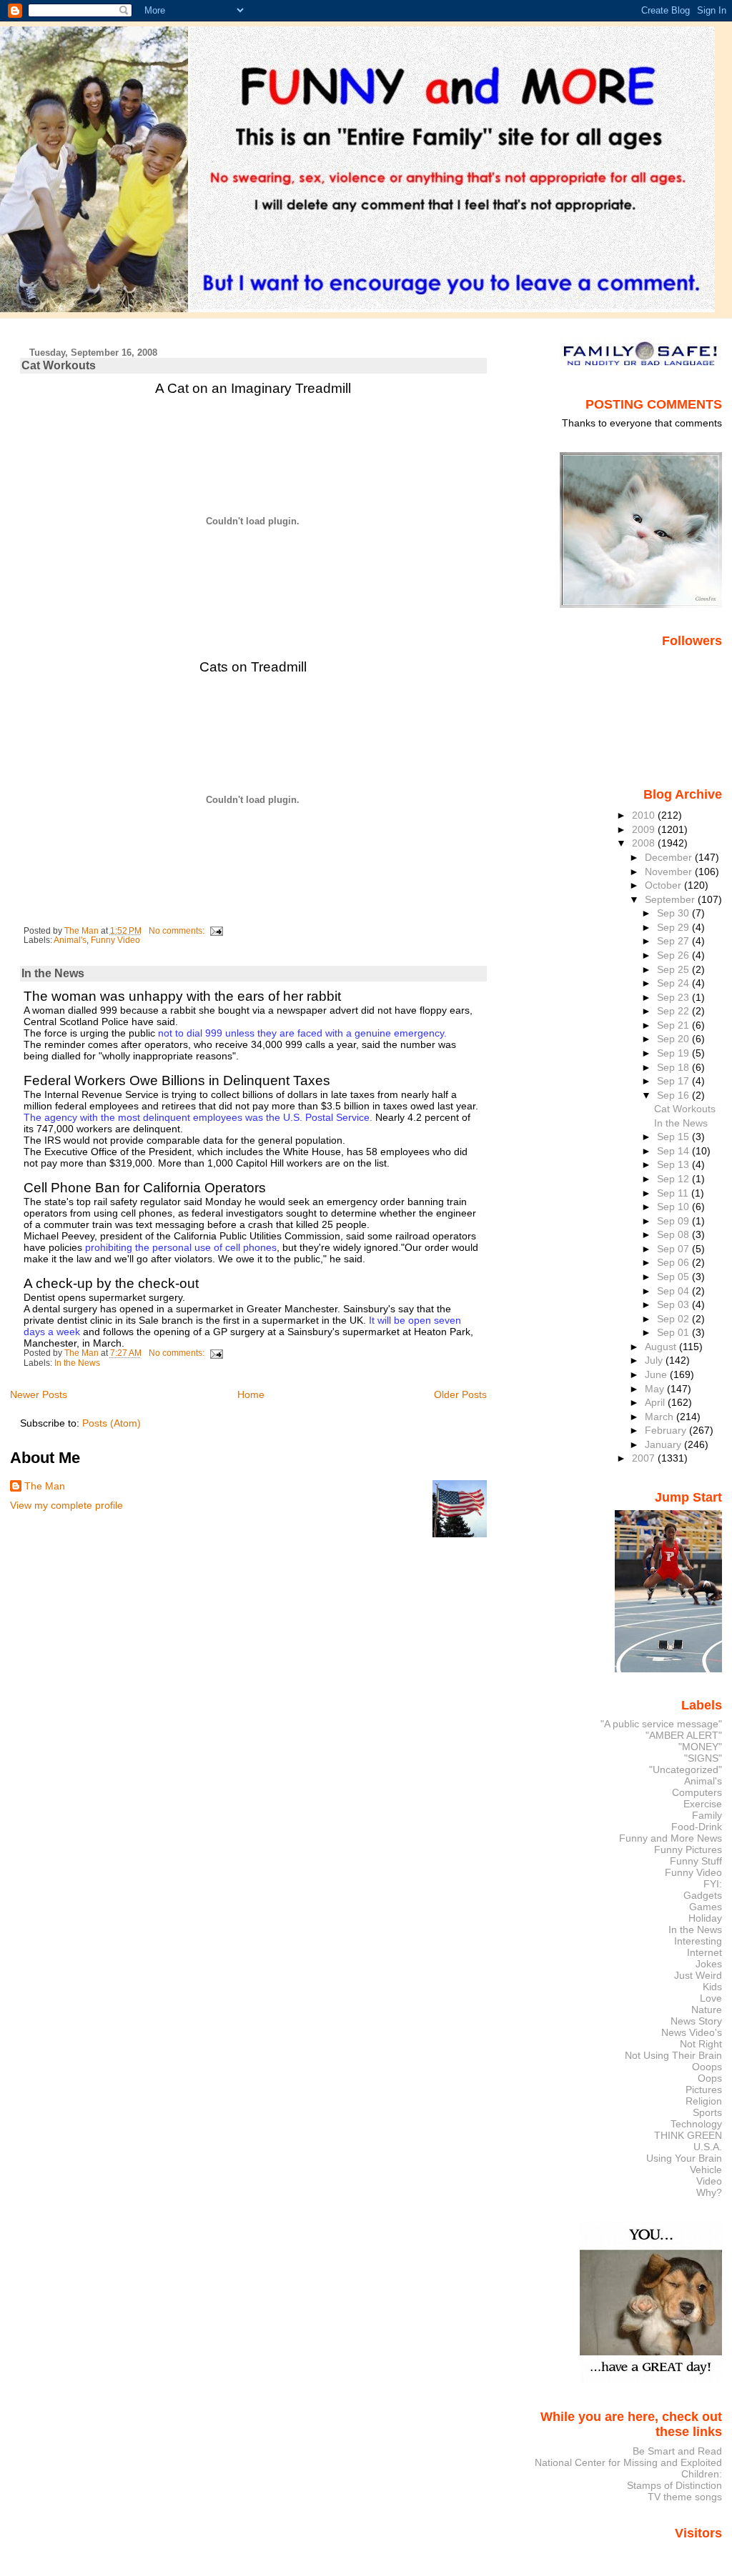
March (661, 1417)
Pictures (704, 2090)
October (664, 885)
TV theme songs (685, 2497)
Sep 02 (674, 1319)
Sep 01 (674, 1332)
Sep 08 (674, 1234)
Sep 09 (674, 1221)
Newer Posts (39, 1394)
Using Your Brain (684, 2158)
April (656, 1402)
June (657, 1374)
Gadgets (703, 1895)
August (662, 1347)
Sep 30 (674, 913)
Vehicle (706, 2170)
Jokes (709, 1964)
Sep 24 (674, 983)
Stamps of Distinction (674, 2485)
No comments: (178, 931)
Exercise (703, 1804)
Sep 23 (674, 997)
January (664, 1444)
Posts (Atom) (112, 1423)
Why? (709, 2192)
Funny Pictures (688, 1849)
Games (706, 1907)
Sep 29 (674, 927)
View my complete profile (66, 1505)
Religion (704, 2101)
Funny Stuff (696, 1861)
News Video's (692, 2032)
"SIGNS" (703, 1758)
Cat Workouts (59, 365)
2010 (645, 815)
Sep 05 (674, 1277)
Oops (710, 2078)
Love (711, 1998)
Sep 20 (674, 1039)
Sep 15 (674, 1137)
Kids (712, 1987)
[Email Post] (216, 931)
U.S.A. (708, 2147)
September (671, 899)
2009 (645, 829)
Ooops (707, 2067)
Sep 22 (674, 1011)
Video (709, 2181)
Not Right (701, 2044)
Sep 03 (674, 1304)
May (656, 1389)
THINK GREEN (688, 2135)
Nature (707, 2010)
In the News (53, 973)
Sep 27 (674, 941)
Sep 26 (674, 955)
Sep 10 (674, 1207)
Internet (704, 1952)
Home (251, 1394)
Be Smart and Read (677, 2451)
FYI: (713, 1884)
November (670, 872)
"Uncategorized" (686, 1769)
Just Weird (698, 1975)
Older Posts (460, 1394)
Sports (707, 2112)
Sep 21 (674, 1025)
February (667, 1430)
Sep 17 (674, 1081)
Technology (696, 2124)
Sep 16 (674, 1095)
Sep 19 (674, 1053)
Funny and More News (671, 1838)
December (670, 857)
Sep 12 (674, 1179)
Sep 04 (674, 1291)
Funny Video (115, 940)
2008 (645, 843)
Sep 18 (674, 1067)
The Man (45, 1486)
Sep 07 (674, 1249)
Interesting (698, 1941)
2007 (645, 1458)
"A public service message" (661, 1724)
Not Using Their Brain (673, 2055)
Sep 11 (674, 1193)
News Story (696, 2021)
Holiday (705, 1918)
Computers (697, 1792)
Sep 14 (674, 1151)
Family (707, 1815)
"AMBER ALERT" (684, 1735)
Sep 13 (674, 1164)
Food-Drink (697, 1827)
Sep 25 (674, 969)
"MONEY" (700, 1747)
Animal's (70, 940)
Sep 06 (674, 1262)
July (655, 1360)
